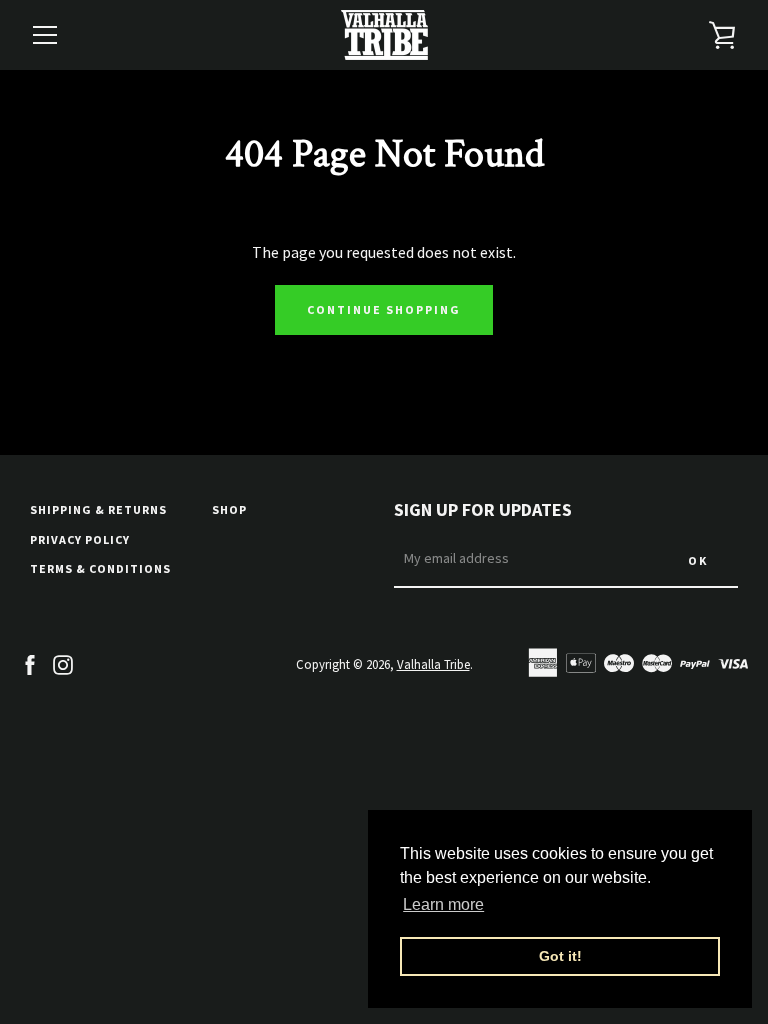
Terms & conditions (100, 568)
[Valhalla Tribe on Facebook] (30, 663)
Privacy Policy (80, 539)
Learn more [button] (443, 904)
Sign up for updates (483, 509)
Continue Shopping (384, 309)
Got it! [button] (560, 956)
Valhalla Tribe (433, 664)
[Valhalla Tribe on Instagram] (63, 663)
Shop (229, 509)
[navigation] (45, 35)
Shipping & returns (98, 509)
